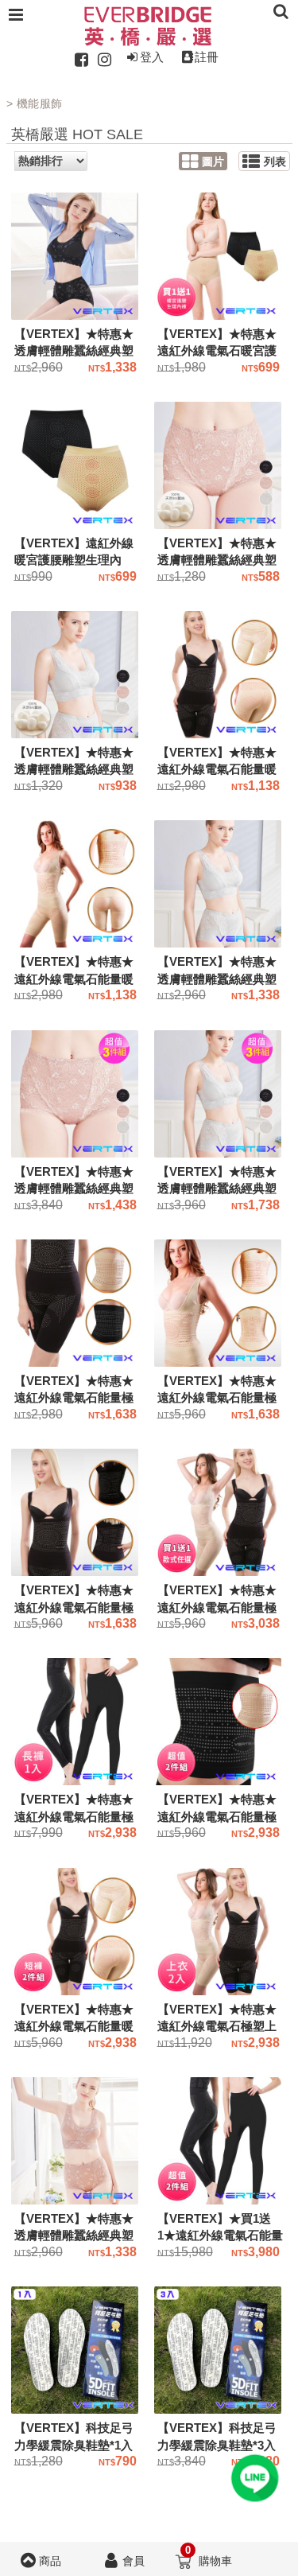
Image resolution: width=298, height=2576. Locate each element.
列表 (275, 162)
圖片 (213, 162)
